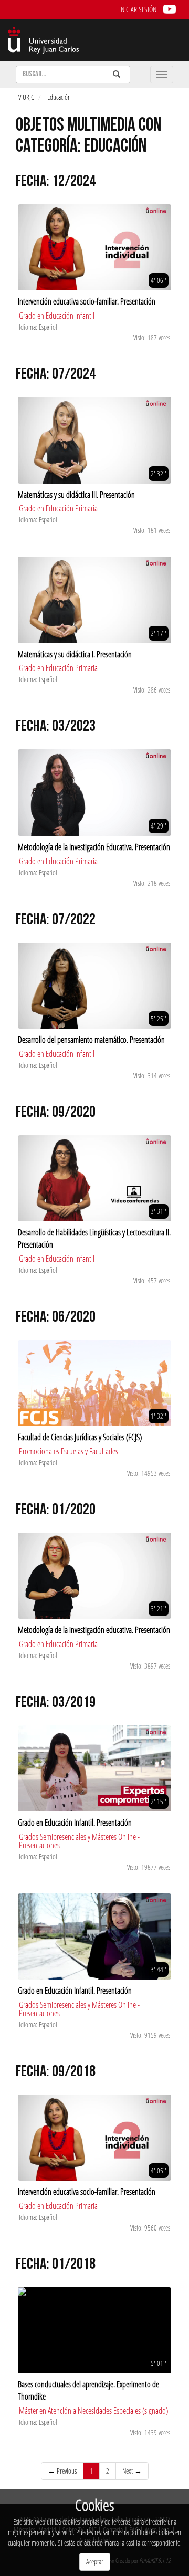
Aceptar (95, 2562)
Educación (59, 97)
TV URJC (25, 97)
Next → (132, 2471)
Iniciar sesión (138, 9)
